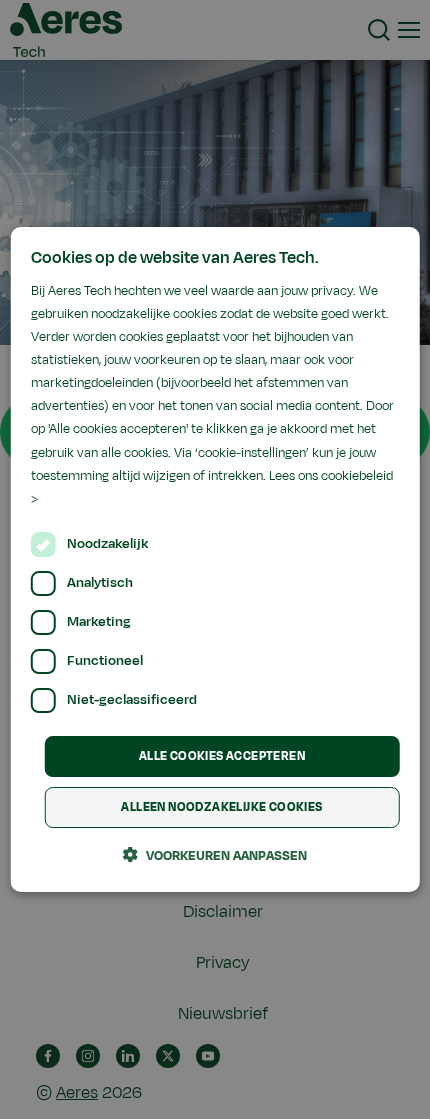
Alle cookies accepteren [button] (222, 756)
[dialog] (215, 560)
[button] (215, 855)
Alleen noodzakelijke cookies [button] (221, 807)
